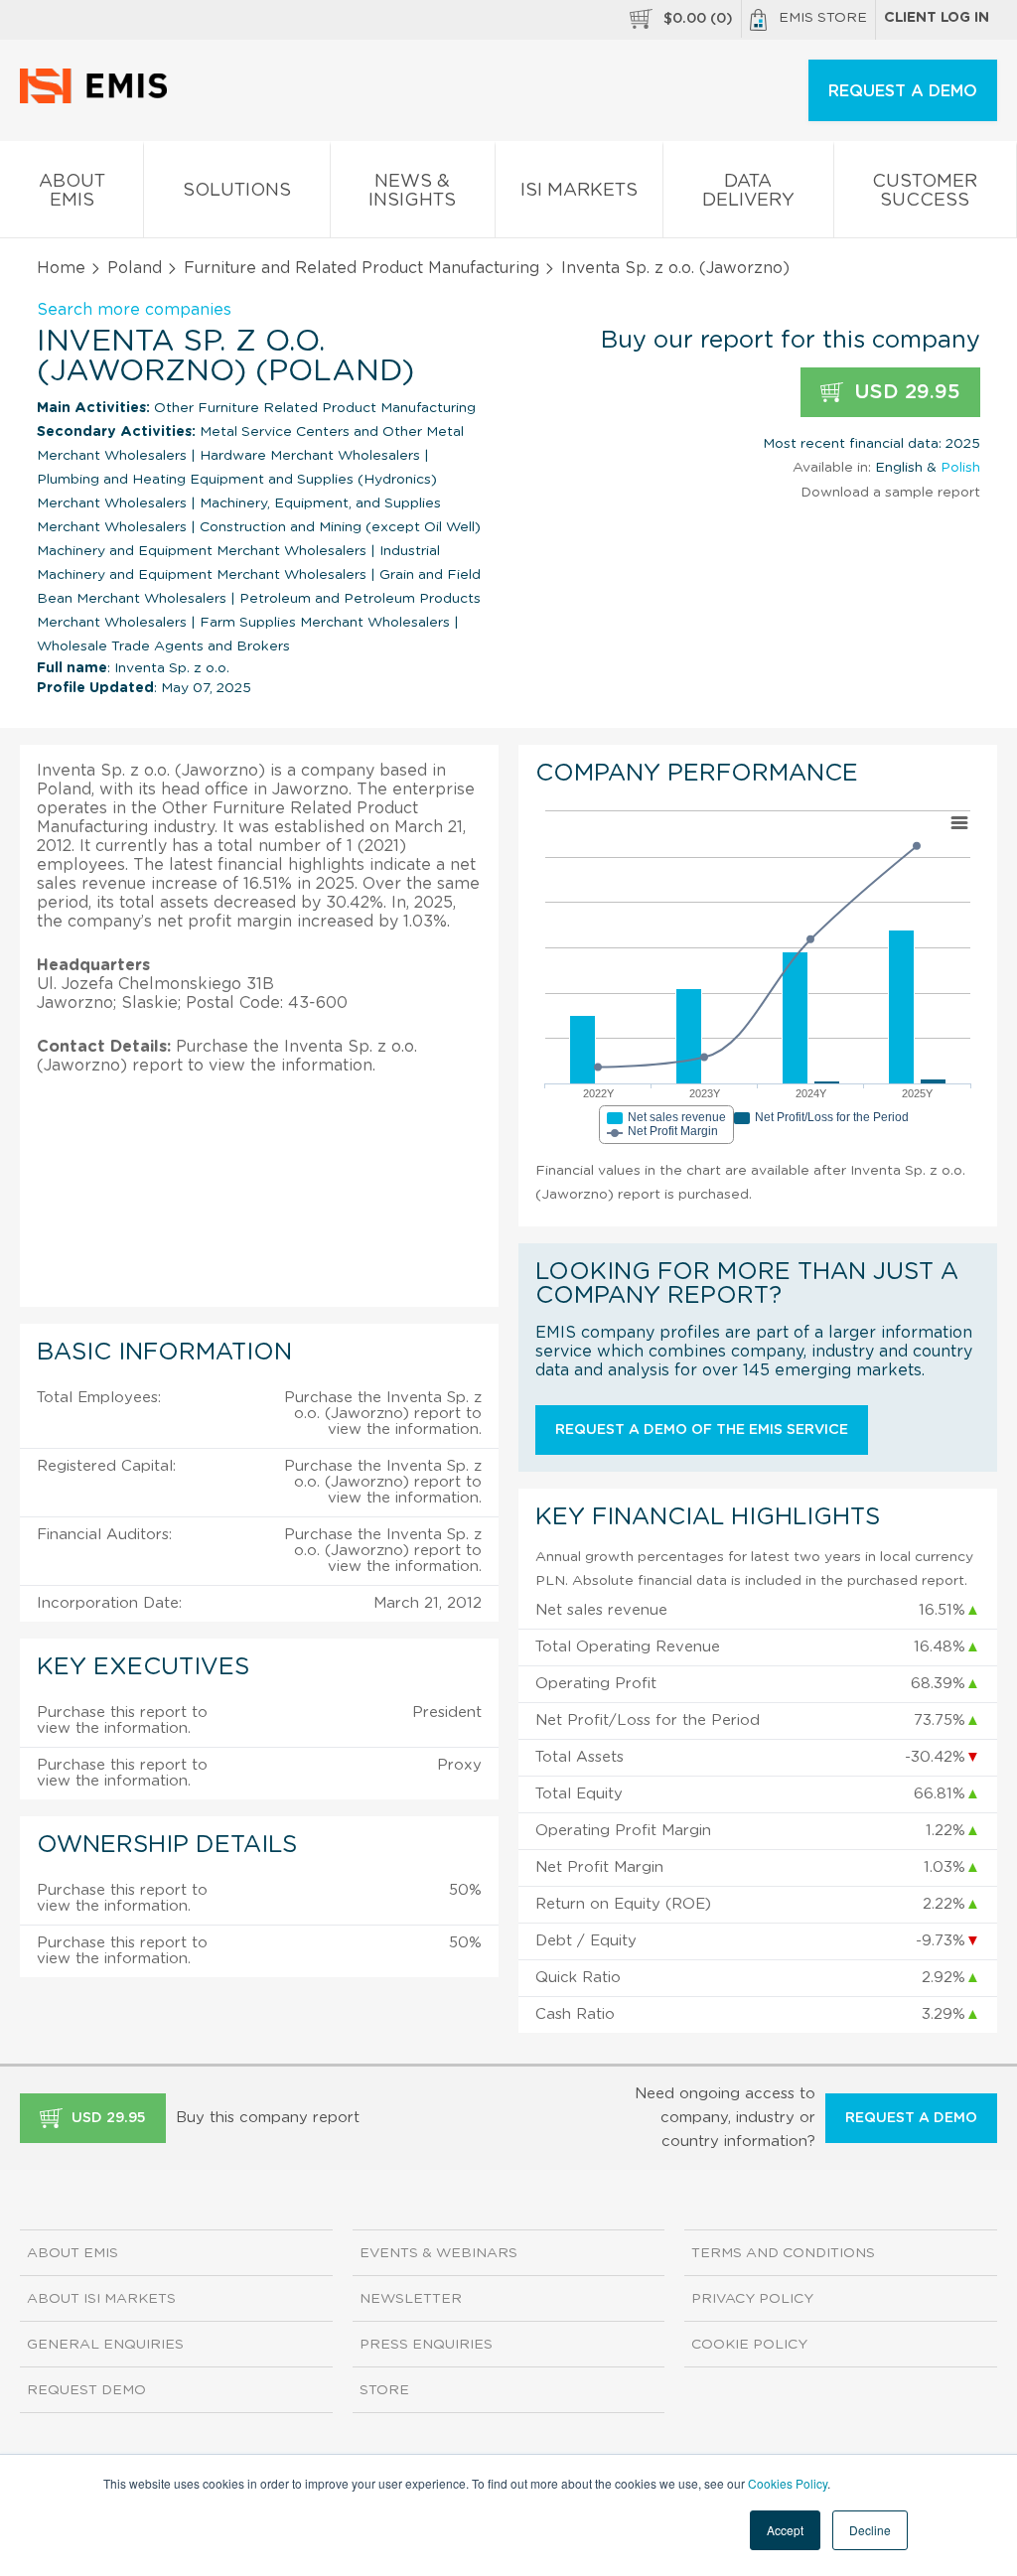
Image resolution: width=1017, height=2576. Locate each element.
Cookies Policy (788, 2483)
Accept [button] (785, 2530)
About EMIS (72, 191)
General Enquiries (105, 2345)
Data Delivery (748, 191)
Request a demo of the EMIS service (702, 1430)
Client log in (937, 18)
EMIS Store (823, 18)
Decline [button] (870, 2530)
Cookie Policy (749, 2345)
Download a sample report (890, 493)
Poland (135, 268)
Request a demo (911, 2118)
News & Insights (412, 191)
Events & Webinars (438, 2253)
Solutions (237, 191)
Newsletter (411, 2299)
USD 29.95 (904, 392)
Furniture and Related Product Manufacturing (362, 268)
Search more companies (134, 310)
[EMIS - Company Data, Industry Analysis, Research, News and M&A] (99, 99)
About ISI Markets (101, 2299)
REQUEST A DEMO (903, 91)
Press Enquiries (426, 2345)
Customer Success (925, 191)
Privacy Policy (752, 2299)
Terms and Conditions (783, 2253)
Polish (960, 468)
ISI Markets (579, 191)
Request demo (86, 2390)
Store (384, 2390)
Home (61, 268)
